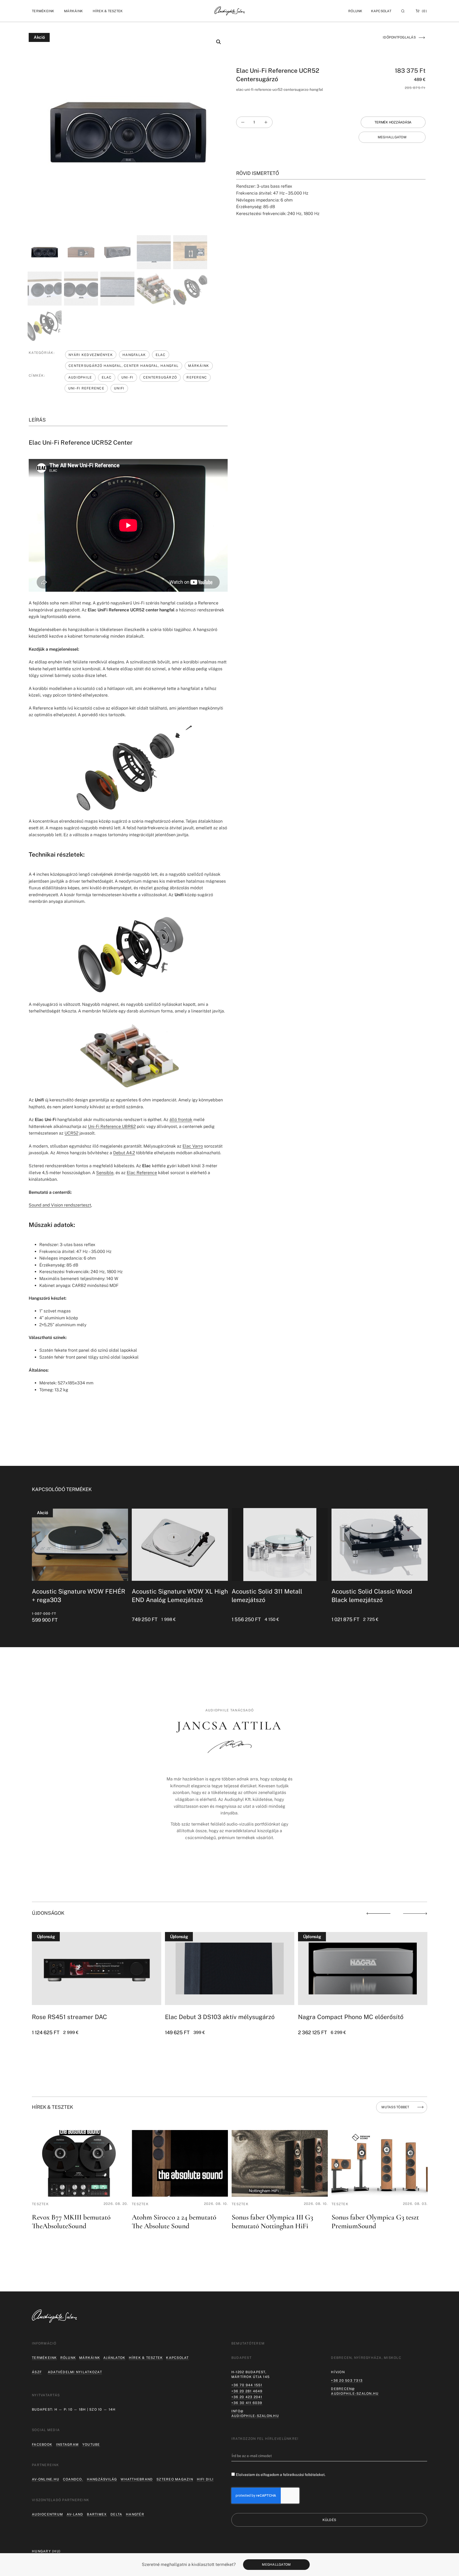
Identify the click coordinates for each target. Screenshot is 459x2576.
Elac (107, 377)
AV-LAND (75, 2514)
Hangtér (135, 2514)
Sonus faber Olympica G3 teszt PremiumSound (375, 2222)
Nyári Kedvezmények (91, 355)
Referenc (197, 377)
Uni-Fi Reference (86, 388)
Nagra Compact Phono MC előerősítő (351, 2017)
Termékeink (44, 2358)
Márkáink (199, 366)
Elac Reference (142, 1173)
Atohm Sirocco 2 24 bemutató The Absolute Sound (174, 2222)
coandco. (73, 2479)
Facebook (42, 2444)
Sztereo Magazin (175, 2479)
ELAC (161, 355)
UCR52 (71, 1133)
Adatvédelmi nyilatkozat (75, 2372)
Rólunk (68, 2358)
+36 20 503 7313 (347, 2380)
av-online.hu (46, 2479)
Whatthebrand (137, 2479)
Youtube (91, 2444)
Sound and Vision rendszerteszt (60, 1205)
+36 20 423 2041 (247, 2397)
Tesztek (40, 2204)
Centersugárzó (160, 377)
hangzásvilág (102, 2479)
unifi (119, 388)
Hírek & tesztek (146, 2358)
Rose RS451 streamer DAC (69, 2017)
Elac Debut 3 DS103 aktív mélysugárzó (220, 2017)
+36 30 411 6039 (247, 2403)
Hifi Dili (205, 2479)
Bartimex (97, 2514)
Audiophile (80, 377)
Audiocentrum (47, 2514)
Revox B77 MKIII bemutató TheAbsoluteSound (71, 2222)
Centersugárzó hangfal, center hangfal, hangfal (124, 366)
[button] (43, 11)
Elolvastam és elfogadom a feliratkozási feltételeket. (281, 2475)
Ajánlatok (114, 2358)
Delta (116, 2514)
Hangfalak (134, 355)
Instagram (67, 2444)
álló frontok (181, 1120)
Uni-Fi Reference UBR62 (112, 1126)
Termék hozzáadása (393, 122)
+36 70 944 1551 (247, 2385)
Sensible (105, 1173)
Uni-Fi (127, 377)
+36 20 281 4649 (247, 2391)
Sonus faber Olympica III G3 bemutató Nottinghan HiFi (272, 2222)
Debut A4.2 (124, 1153)
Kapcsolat (381, 11)
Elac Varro (193, 1146)
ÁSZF (37, 2372)
